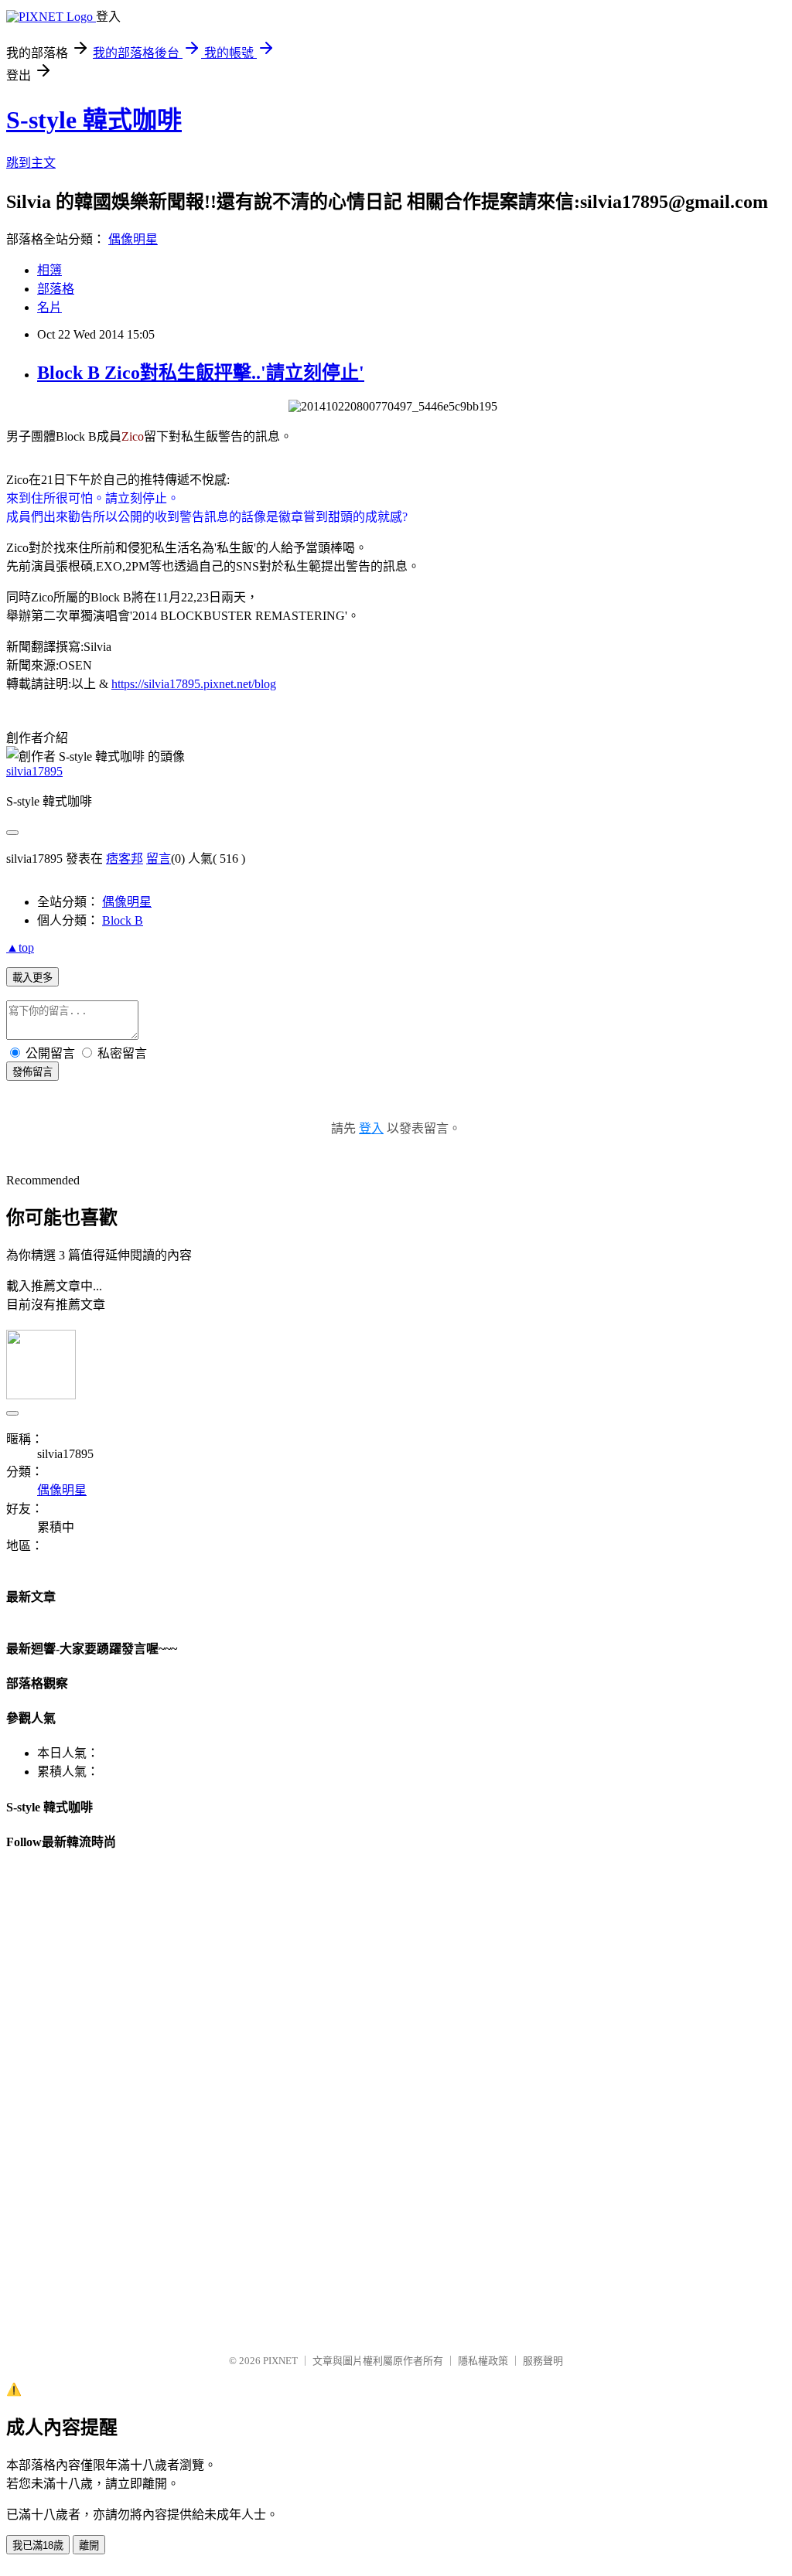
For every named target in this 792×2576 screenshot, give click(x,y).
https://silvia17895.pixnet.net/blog (194, 684)
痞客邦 (125, 859)
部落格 (56, 289)
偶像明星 (133, 239)
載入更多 (32, 978)
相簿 (49, 270)
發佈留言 (32, 1072)
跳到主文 (31, 163)
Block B (123, 920)
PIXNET (280, 2361)
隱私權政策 (483, 2361)
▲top (20, 947)
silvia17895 (34, 771)
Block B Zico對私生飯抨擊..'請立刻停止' (201, 373)
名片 (49, 307)
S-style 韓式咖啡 (94, 120)
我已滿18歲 (38, 2545)
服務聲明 (543, 2361)
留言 (159, 859)
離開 (89, 2545)
